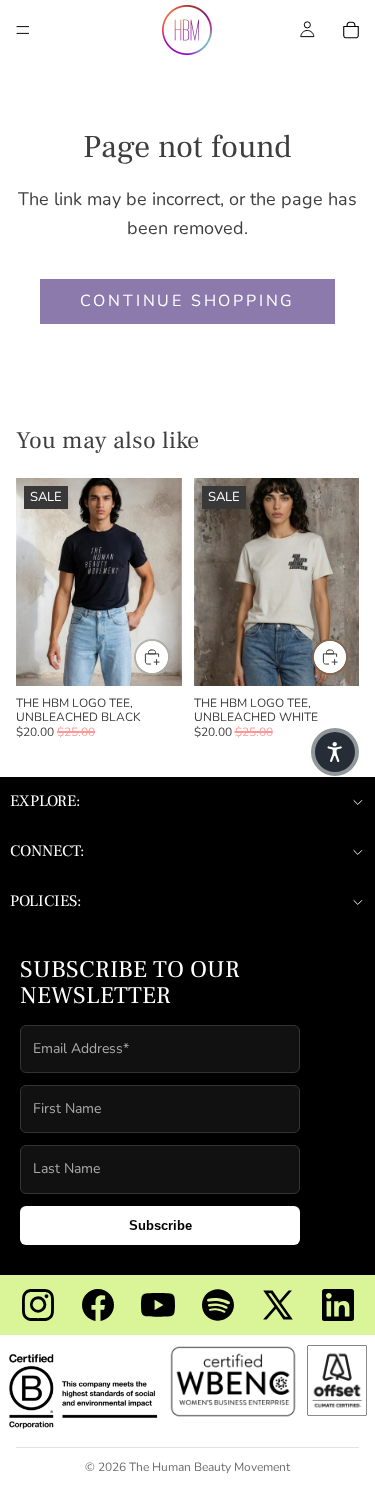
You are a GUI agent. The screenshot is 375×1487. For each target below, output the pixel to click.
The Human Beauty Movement (209, 1467)
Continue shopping (188, 301)
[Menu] (23, 30)
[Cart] (351, 30)
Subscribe (160, 1225)
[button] (335, 752)
